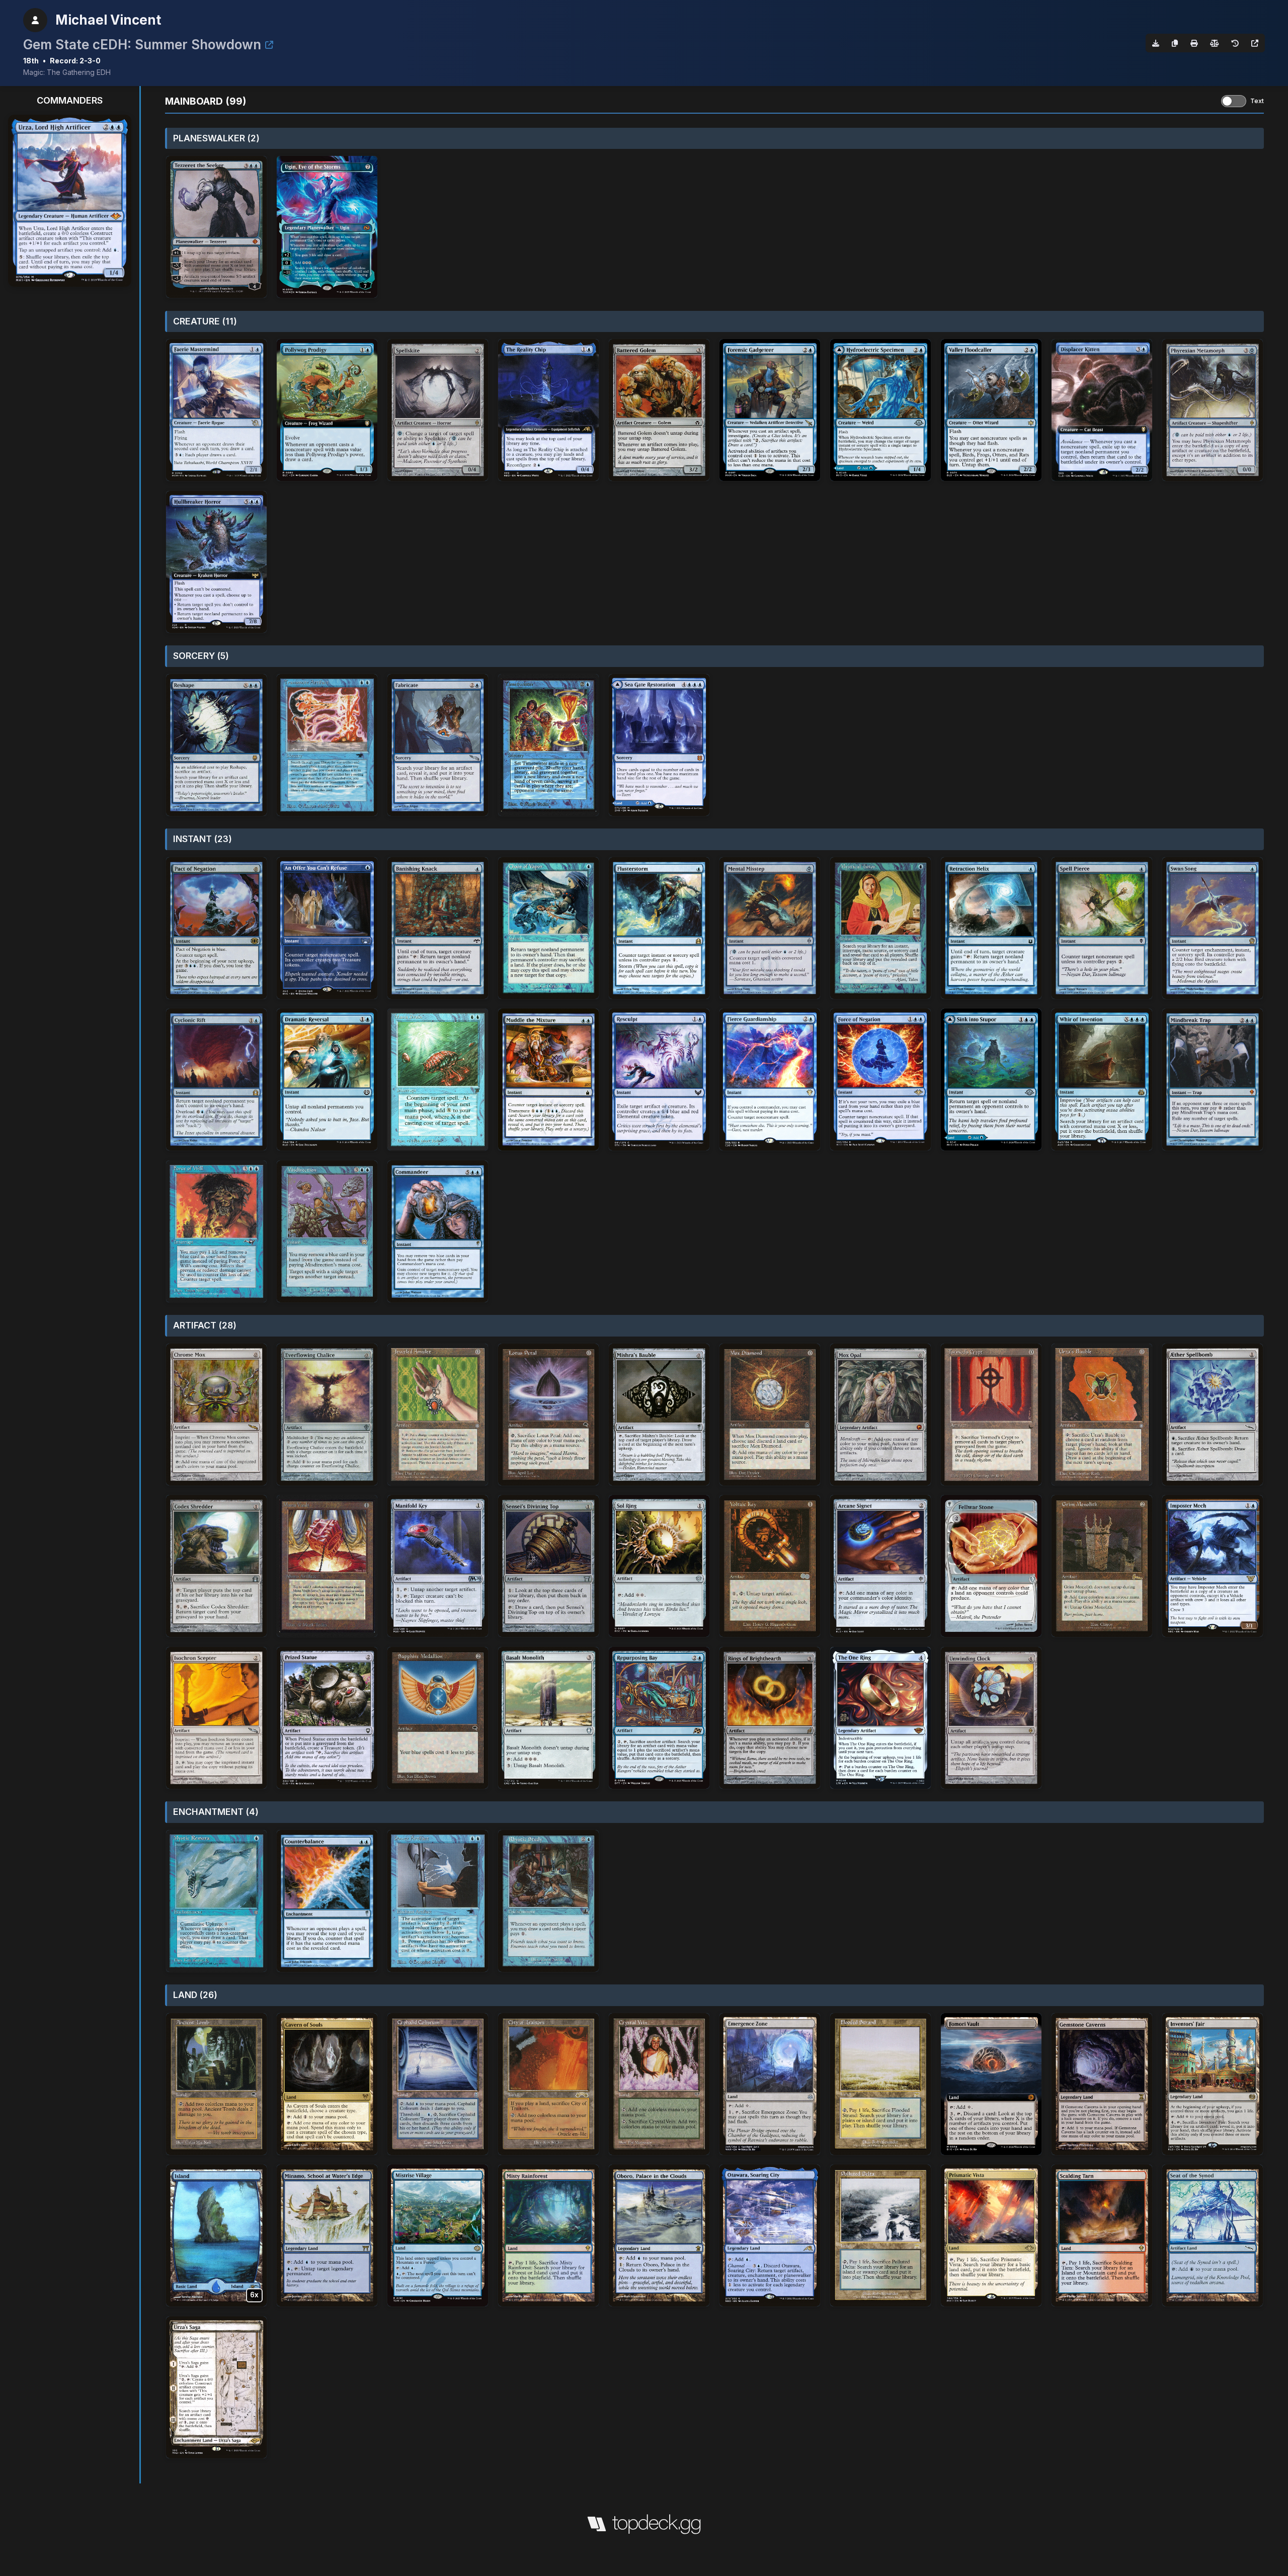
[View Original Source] (1255, 43)
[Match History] (1235, 43)
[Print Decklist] (1194, 43)
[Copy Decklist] (1175, 43)
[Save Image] (1156, 43)
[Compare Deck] (1215, 43)
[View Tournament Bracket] (269, 45)
